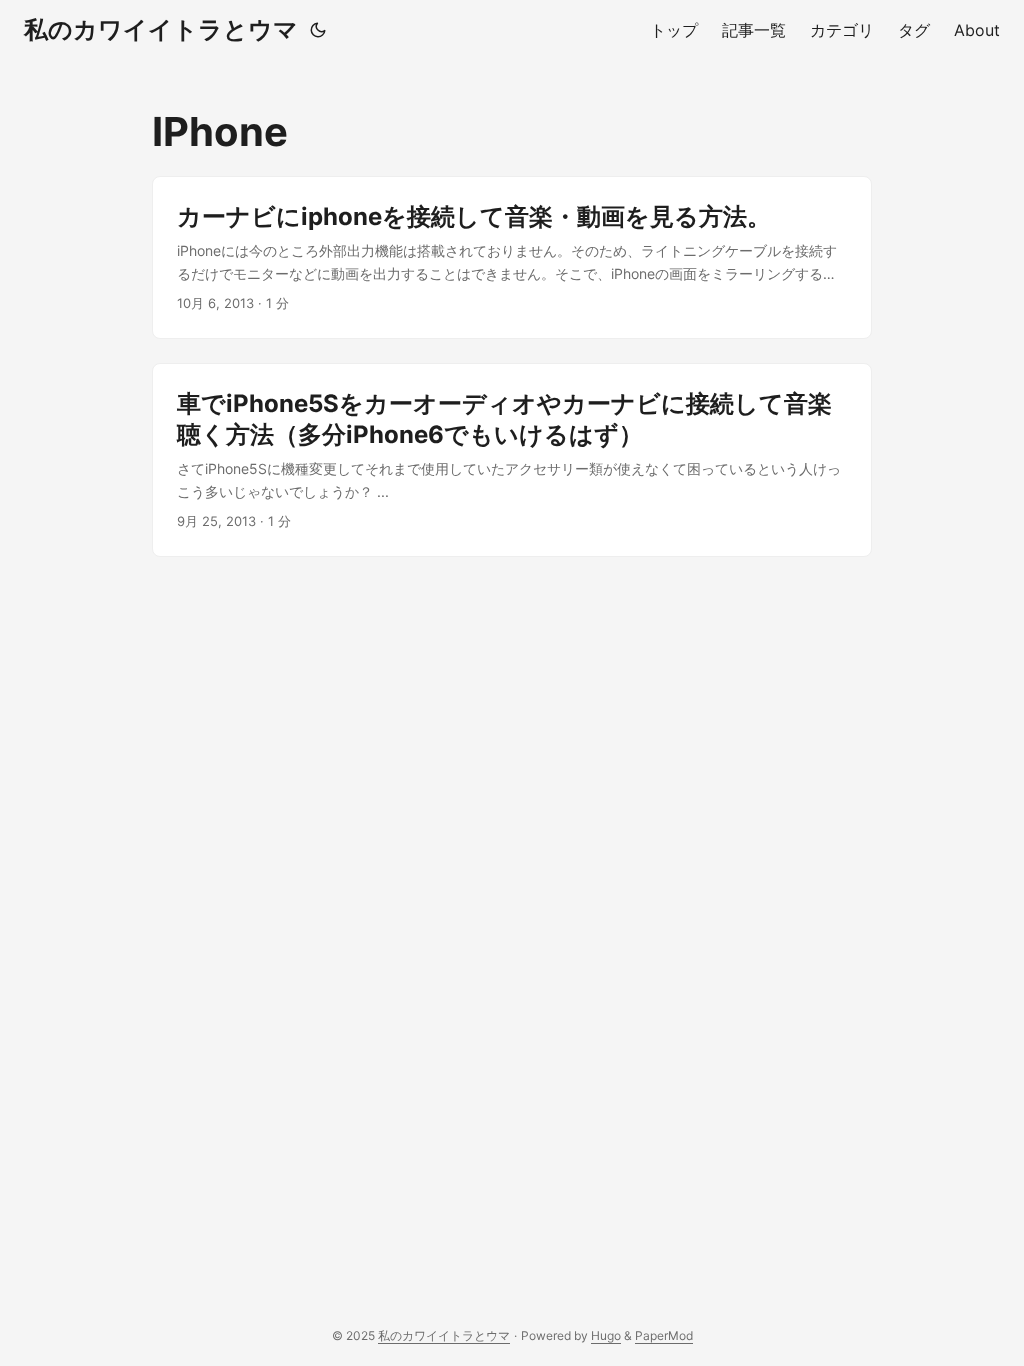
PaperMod (664, 1335)
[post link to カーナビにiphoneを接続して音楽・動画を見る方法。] (512, 257)
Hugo (606, 1335)
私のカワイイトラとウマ (161, 29)
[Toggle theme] (318, 30)
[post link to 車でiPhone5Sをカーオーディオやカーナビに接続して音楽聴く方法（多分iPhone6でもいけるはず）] (512, 460)
